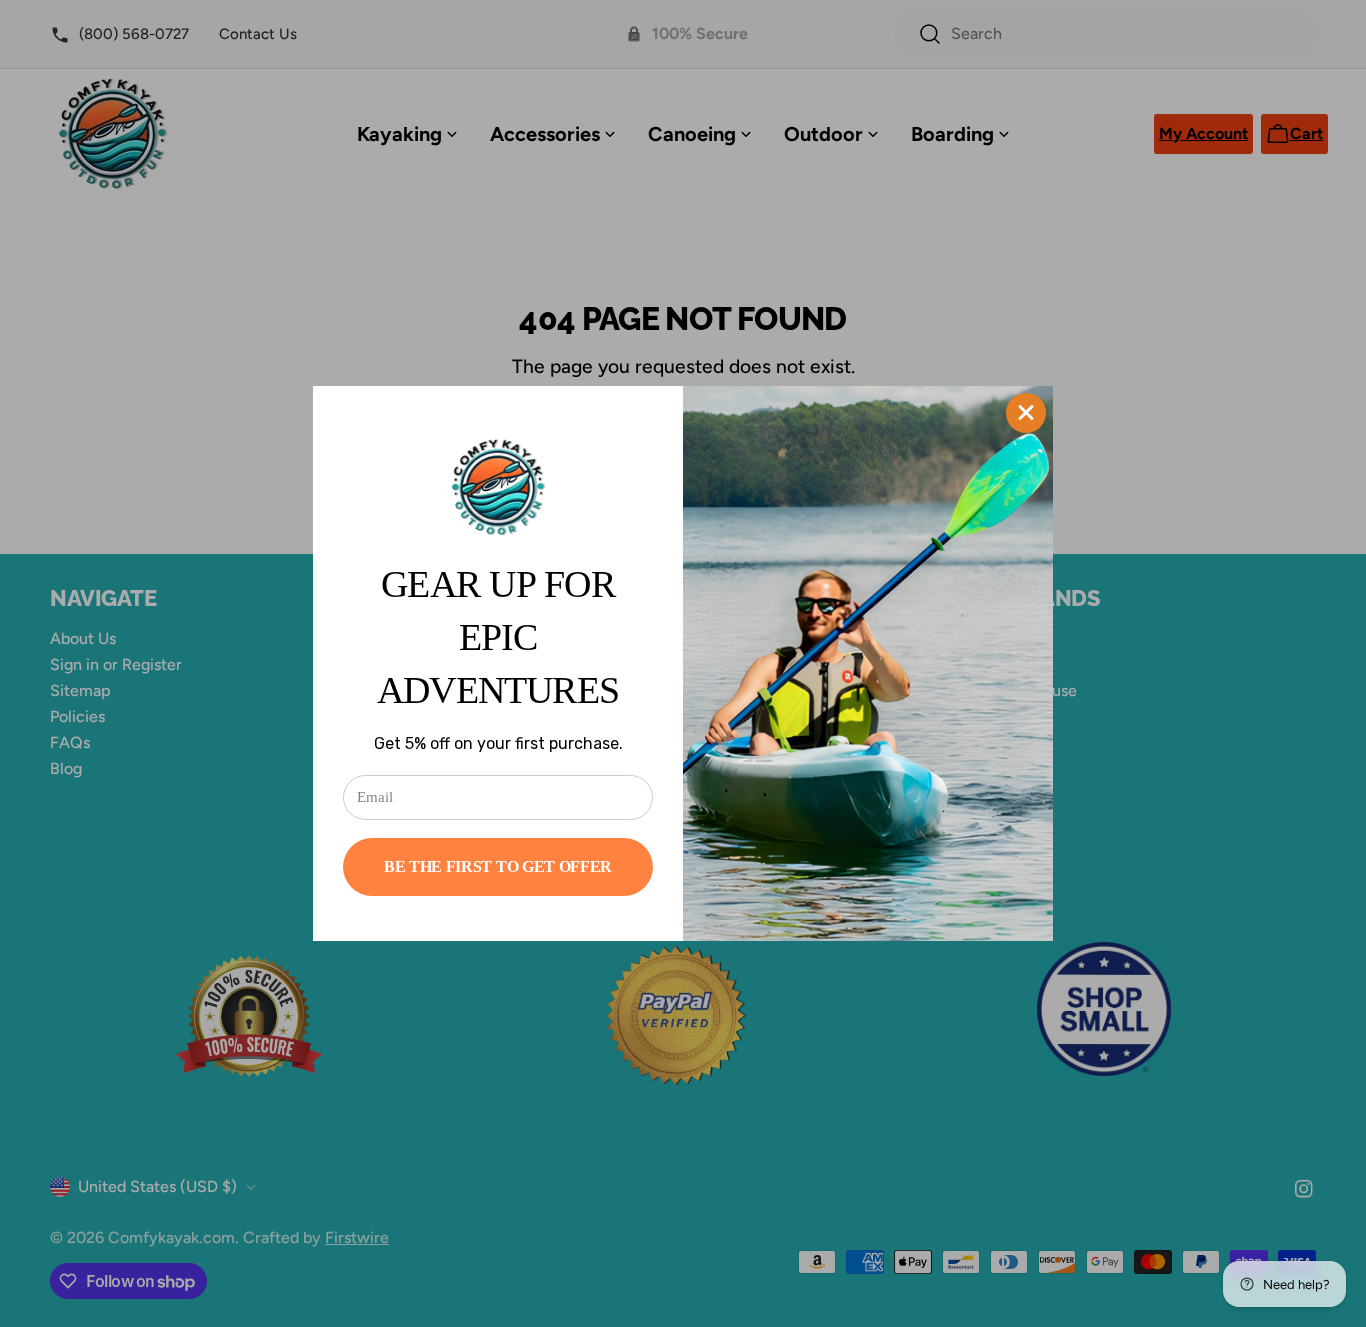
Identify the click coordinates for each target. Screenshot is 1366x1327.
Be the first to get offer (498, 866)
